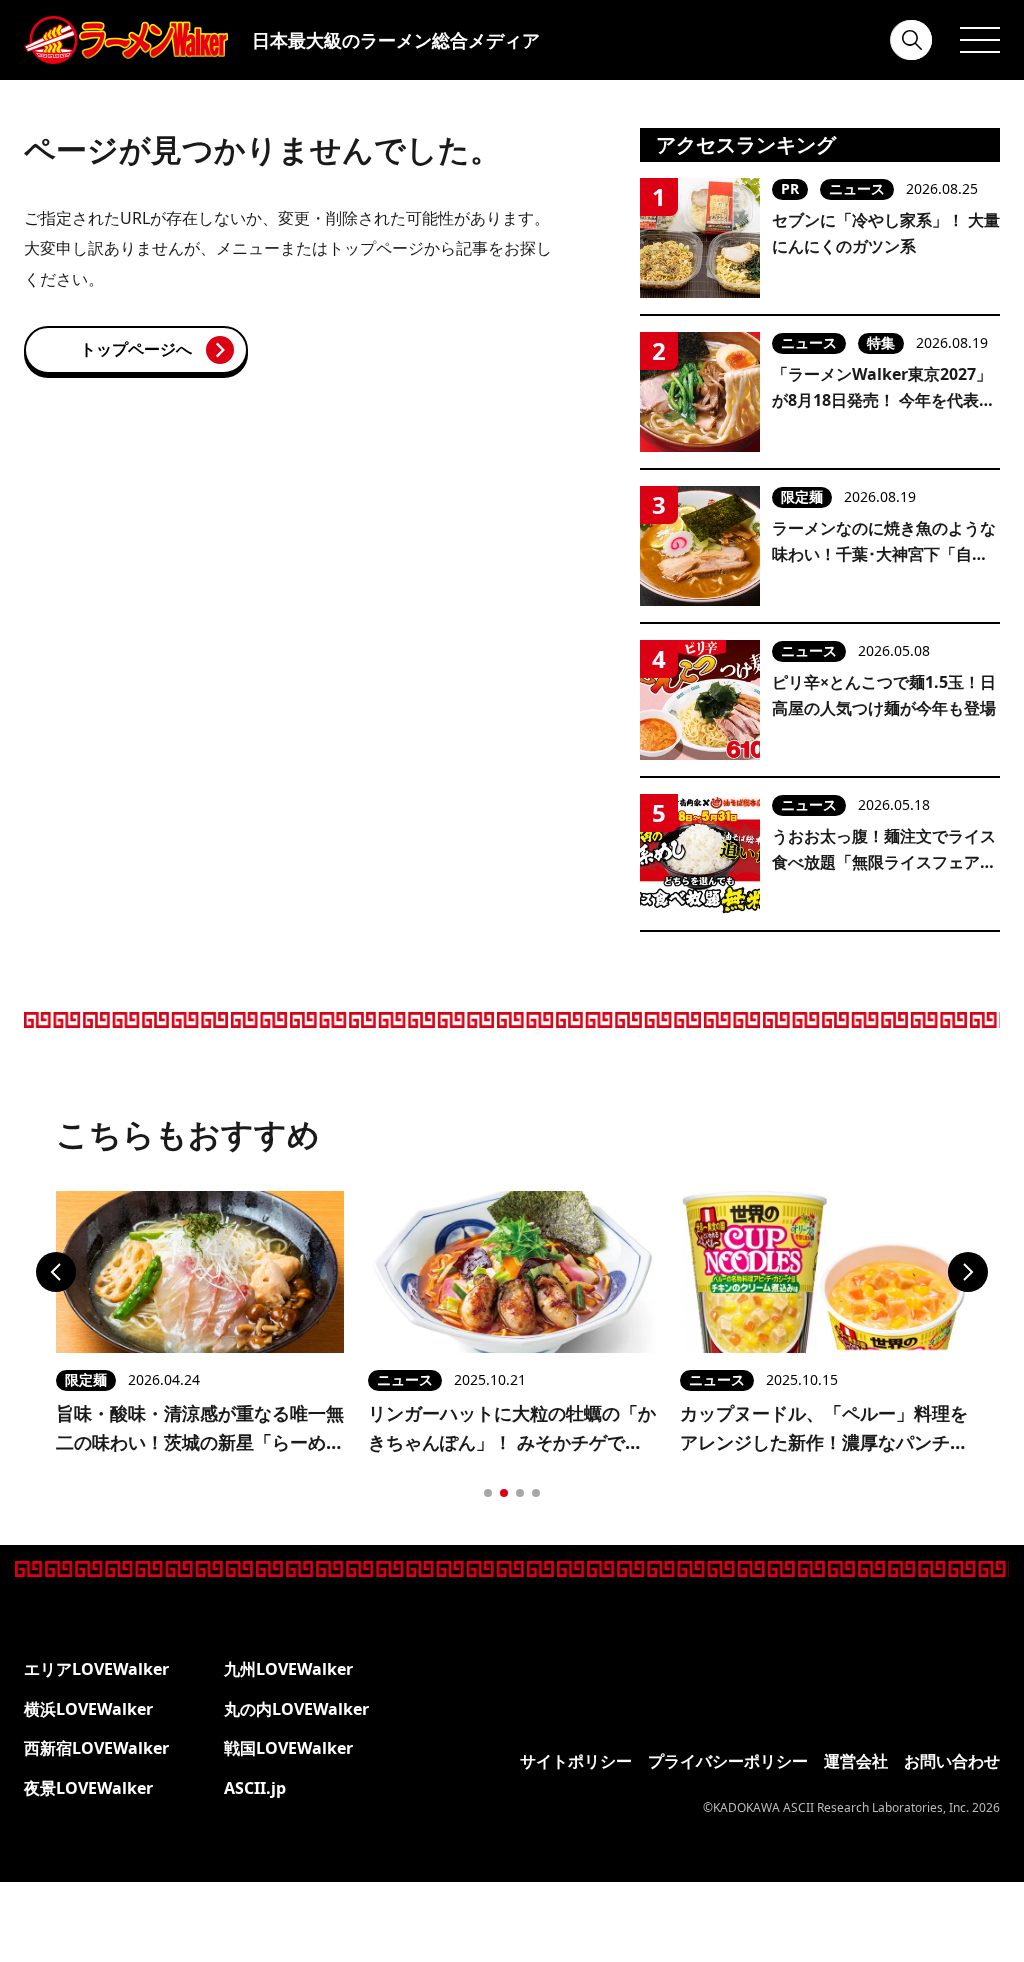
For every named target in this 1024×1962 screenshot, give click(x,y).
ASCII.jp (255, 1788)
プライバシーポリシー (728, 1761)
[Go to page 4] (536, 1493)
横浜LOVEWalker (88, 1709)
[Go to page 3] (520, 1493)
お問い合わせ (952, 1761)
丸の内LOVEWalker (296, 1709)
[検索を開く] (912, 40)
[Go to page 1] (488, 1493)
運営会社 (856, 1761)
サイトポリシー (576, 1761)
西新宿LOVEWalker (96, 1748)
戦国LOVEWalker (288, 1748)
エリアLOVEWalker (96, 1669)
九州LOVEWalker (288, 1669)
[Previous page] (56, 1272)
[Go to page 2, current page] (504, 1493)
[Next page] (968, 1272)
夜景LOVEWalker (88, 1788)
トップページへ (136, 349)
